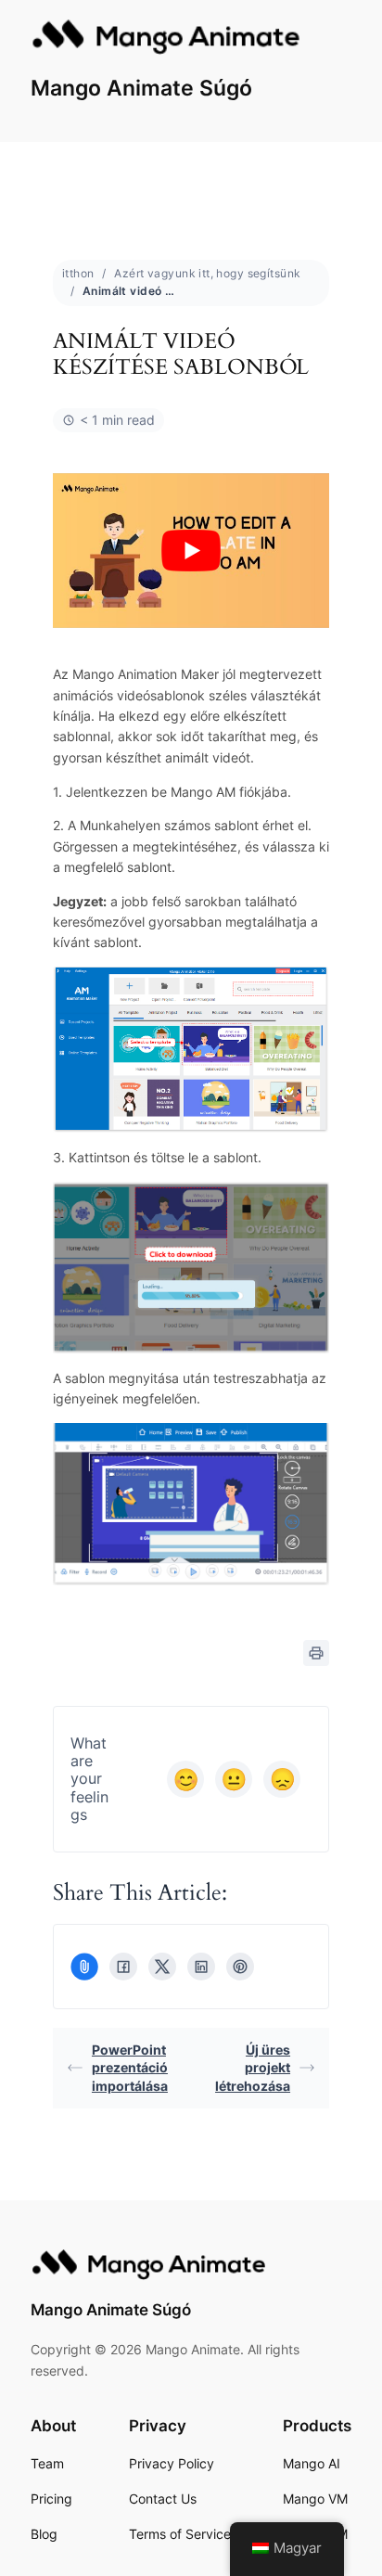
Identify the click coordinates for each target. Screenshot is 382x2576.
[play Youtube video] (191, 551)
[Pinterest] (240, 1967)
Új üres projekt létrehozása (253, 2068)
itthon (78, 273)
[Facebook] (123, 1967)
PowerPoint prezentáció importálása (130, 2068)
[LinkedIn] (201, 1967)
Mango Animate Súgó (141, 88)
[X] (162, 1967)
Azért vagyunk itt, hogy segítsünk (207, 273)
